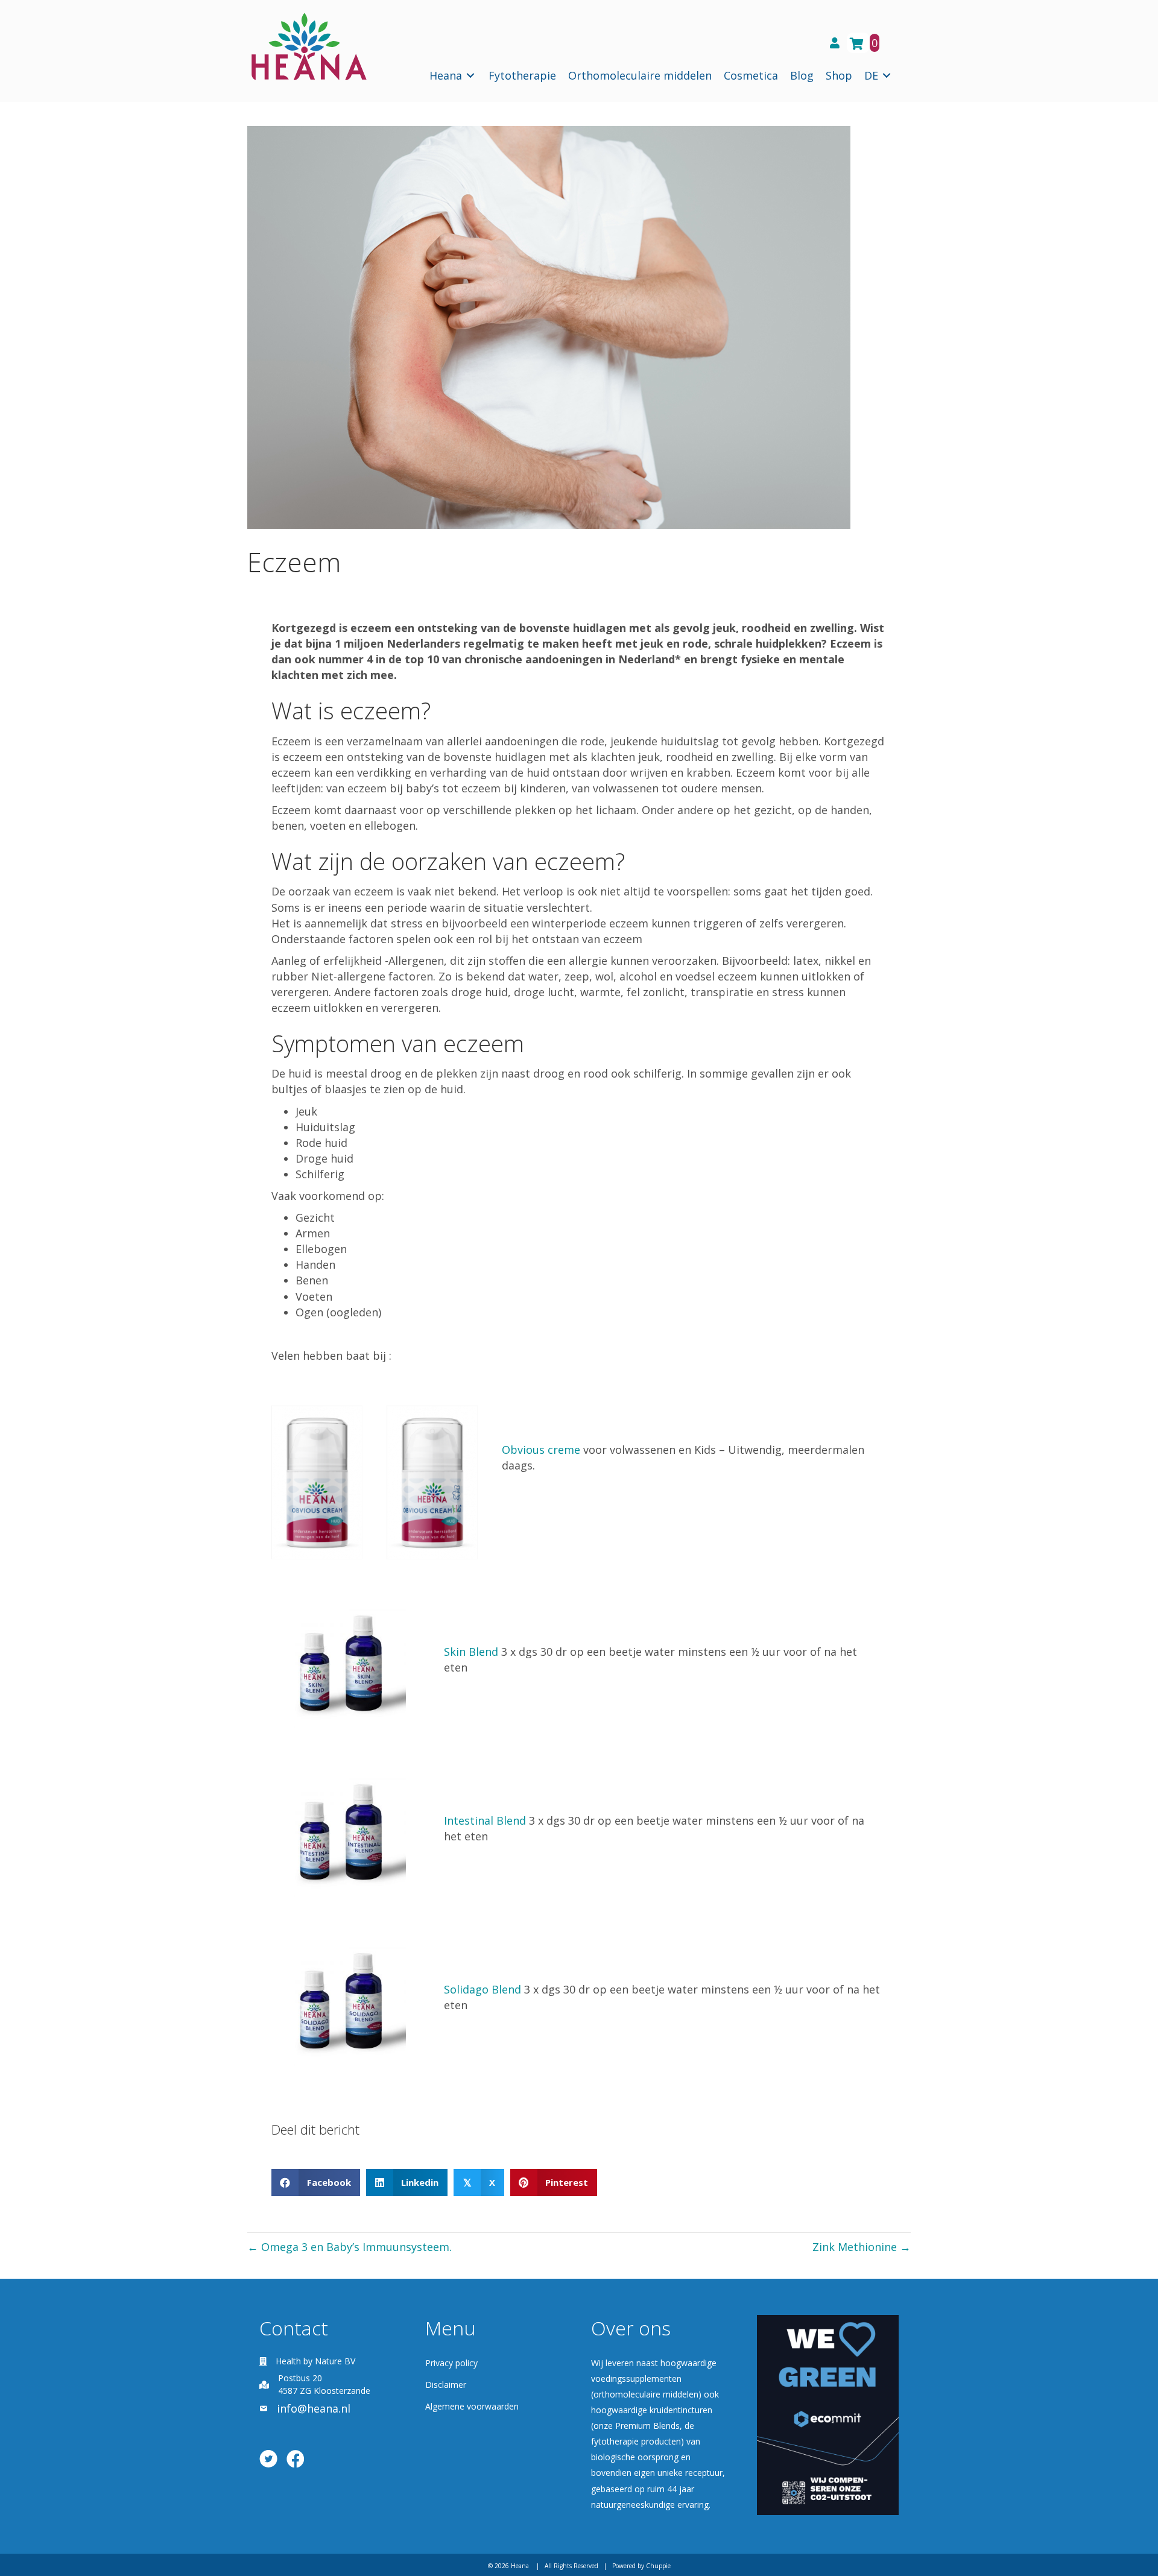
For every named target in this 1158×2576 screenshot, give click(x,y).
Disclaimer (446, 2385)
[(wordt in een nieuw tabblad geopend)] (828, 2414)
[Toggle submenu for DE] (887, 76)
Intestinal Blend (485, 1820)
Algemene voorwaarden (472, 2406)
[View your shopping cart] (858, 43)
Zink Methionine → (862, 2247)
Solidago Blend (482, 1989)
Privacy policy (451, 2363)
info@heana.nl (314, 2408)
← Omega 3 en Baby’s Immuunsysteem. (350, 2247)
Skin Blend (471, 1652)
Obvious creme (541, 1450)
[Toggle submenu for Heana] (470, 76)
